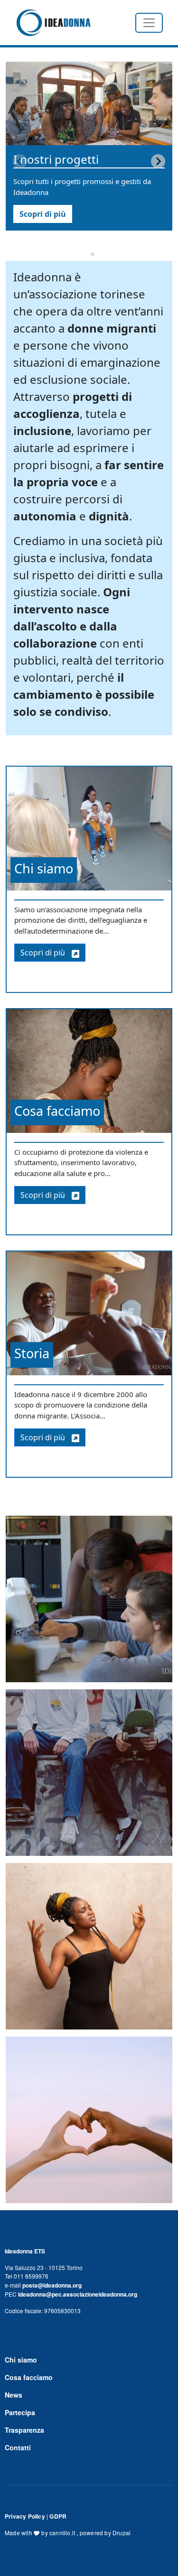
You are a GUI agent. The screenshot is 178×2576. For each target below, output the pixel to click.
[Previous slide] (20, 161)
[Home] (53, 23)
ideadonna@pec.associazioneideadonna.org (78, 2294)
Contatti (18, 2447)
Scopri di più (43, 214)
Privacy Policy (25, 2516)
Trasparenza (24, 2430)
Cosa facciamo (29, 2377)
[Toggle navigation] (149, 23)
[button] (89, 1602)
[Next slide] (158, 161)
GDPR (58, 2516)
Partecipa (20, 2412)
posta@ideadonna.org (52, 2285)
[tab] (86, 254)
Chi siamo (21, 2360)
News (14, 2395)
